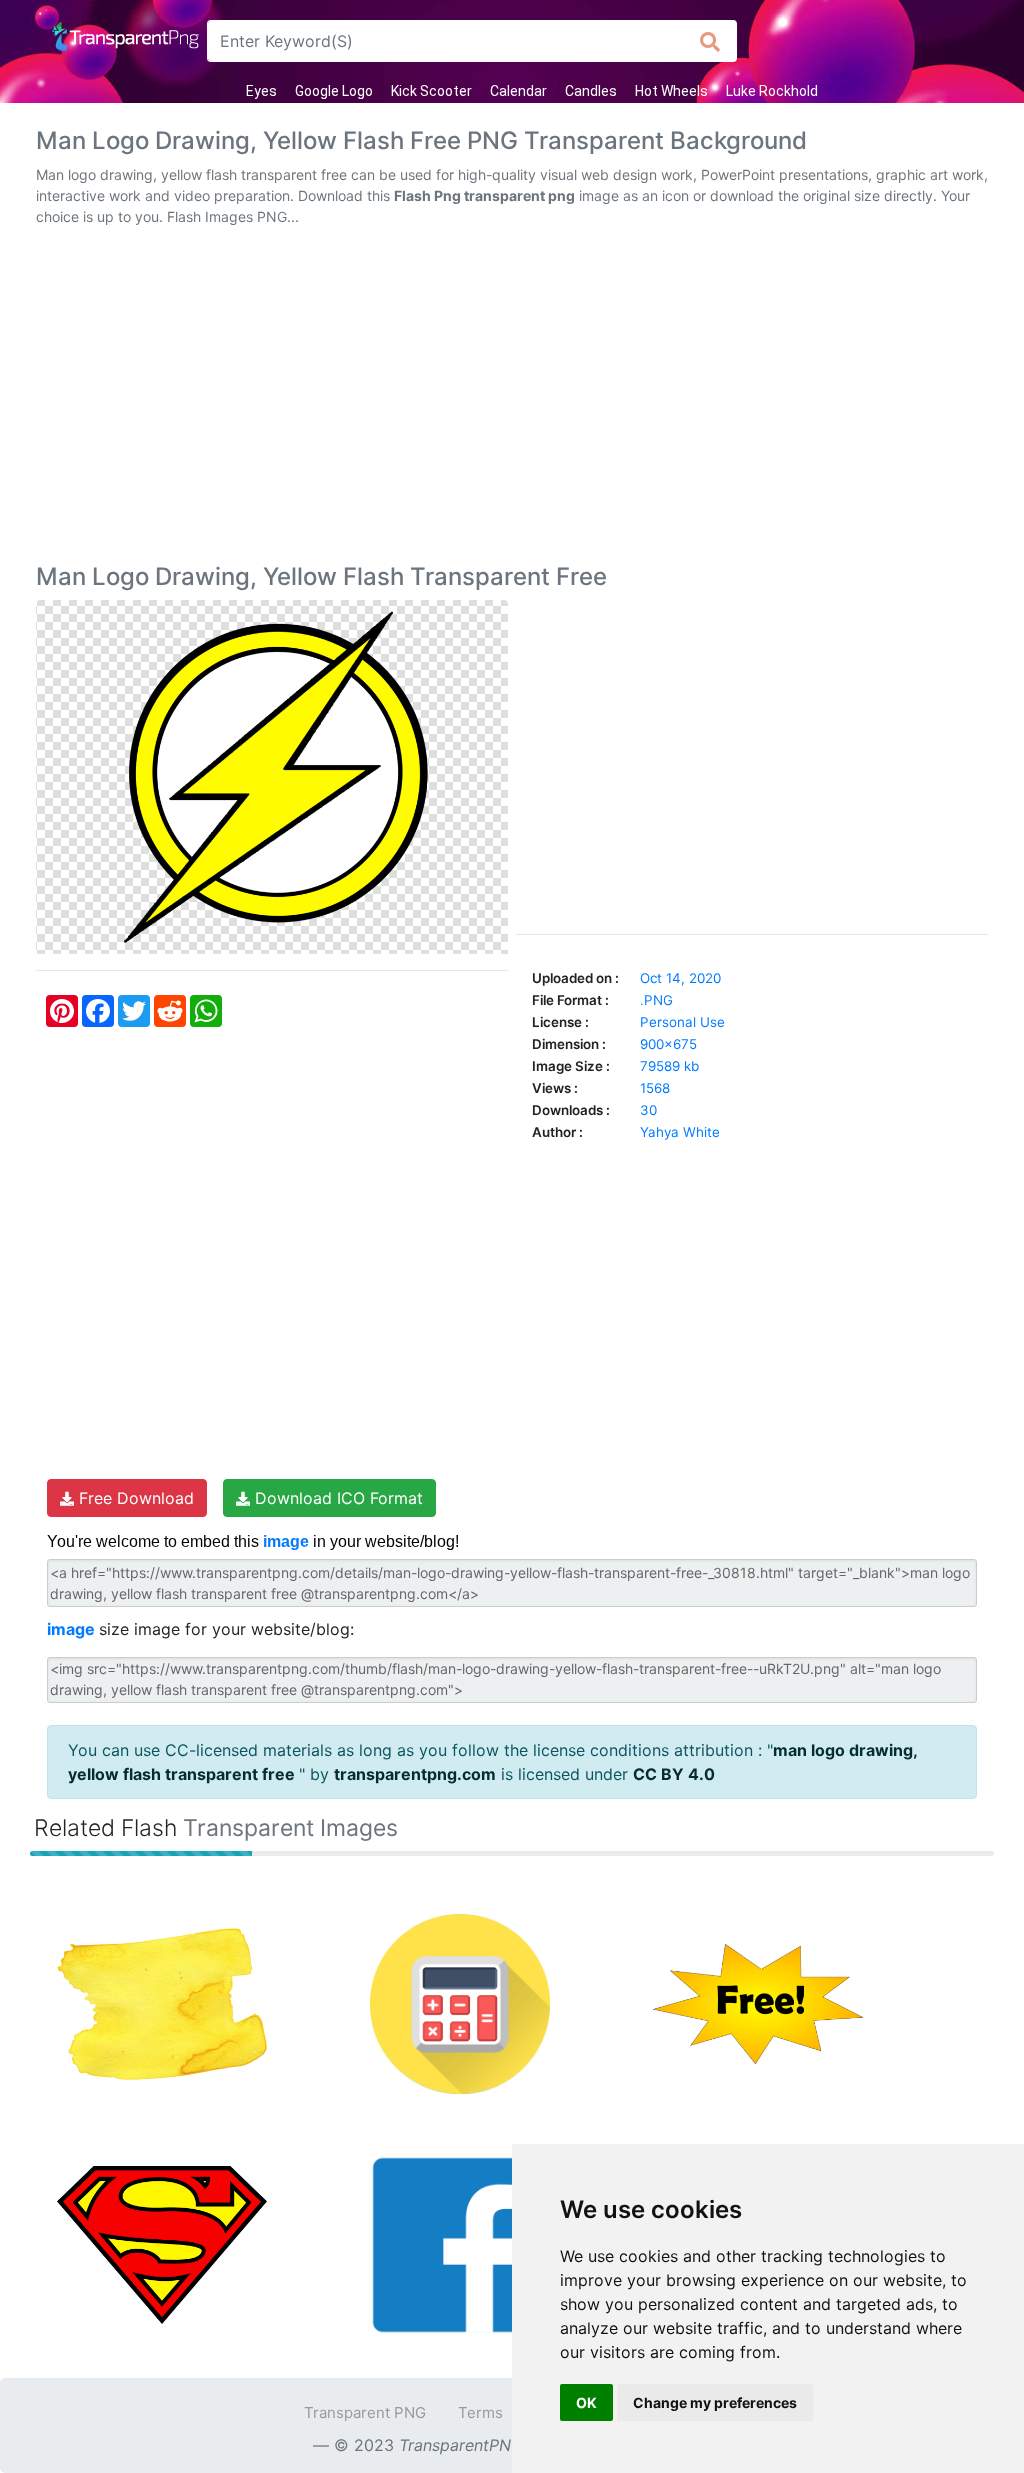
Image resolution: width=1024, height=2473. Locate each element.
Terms (480, 2412)
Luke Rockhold (772, 91)
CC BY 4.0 (674, 1774)
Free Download (134, 1498)
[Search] (710, 41)
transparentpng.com (415, 1774)
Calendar (518, 91)
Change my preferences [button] (715, 2402)
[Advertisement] (512, 399)
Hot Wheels (671, 91)
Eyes (261, 91)
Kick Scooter (431, 91)
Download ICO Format (336, 1498)
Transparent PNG (365, 2412)
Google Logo (334, 91)
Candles (591, 91)
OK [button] (586, 2402)
